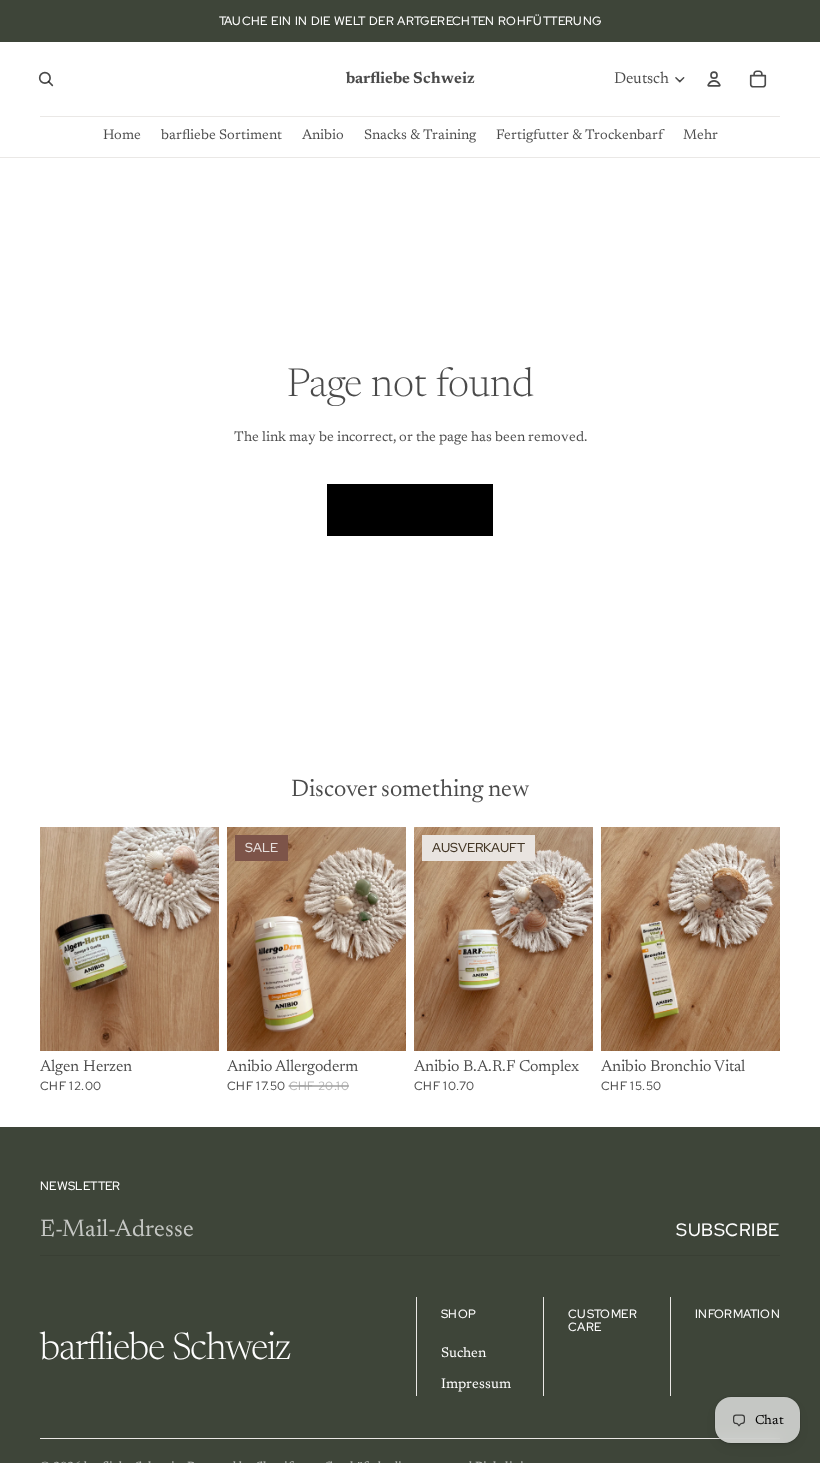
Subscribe (728, 1229)
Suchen (463, 1354)
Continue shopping (410, 509)
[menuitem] (700, 136)
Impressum (476, 1385)
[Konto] (714, 79)
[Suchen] (46, 79)
